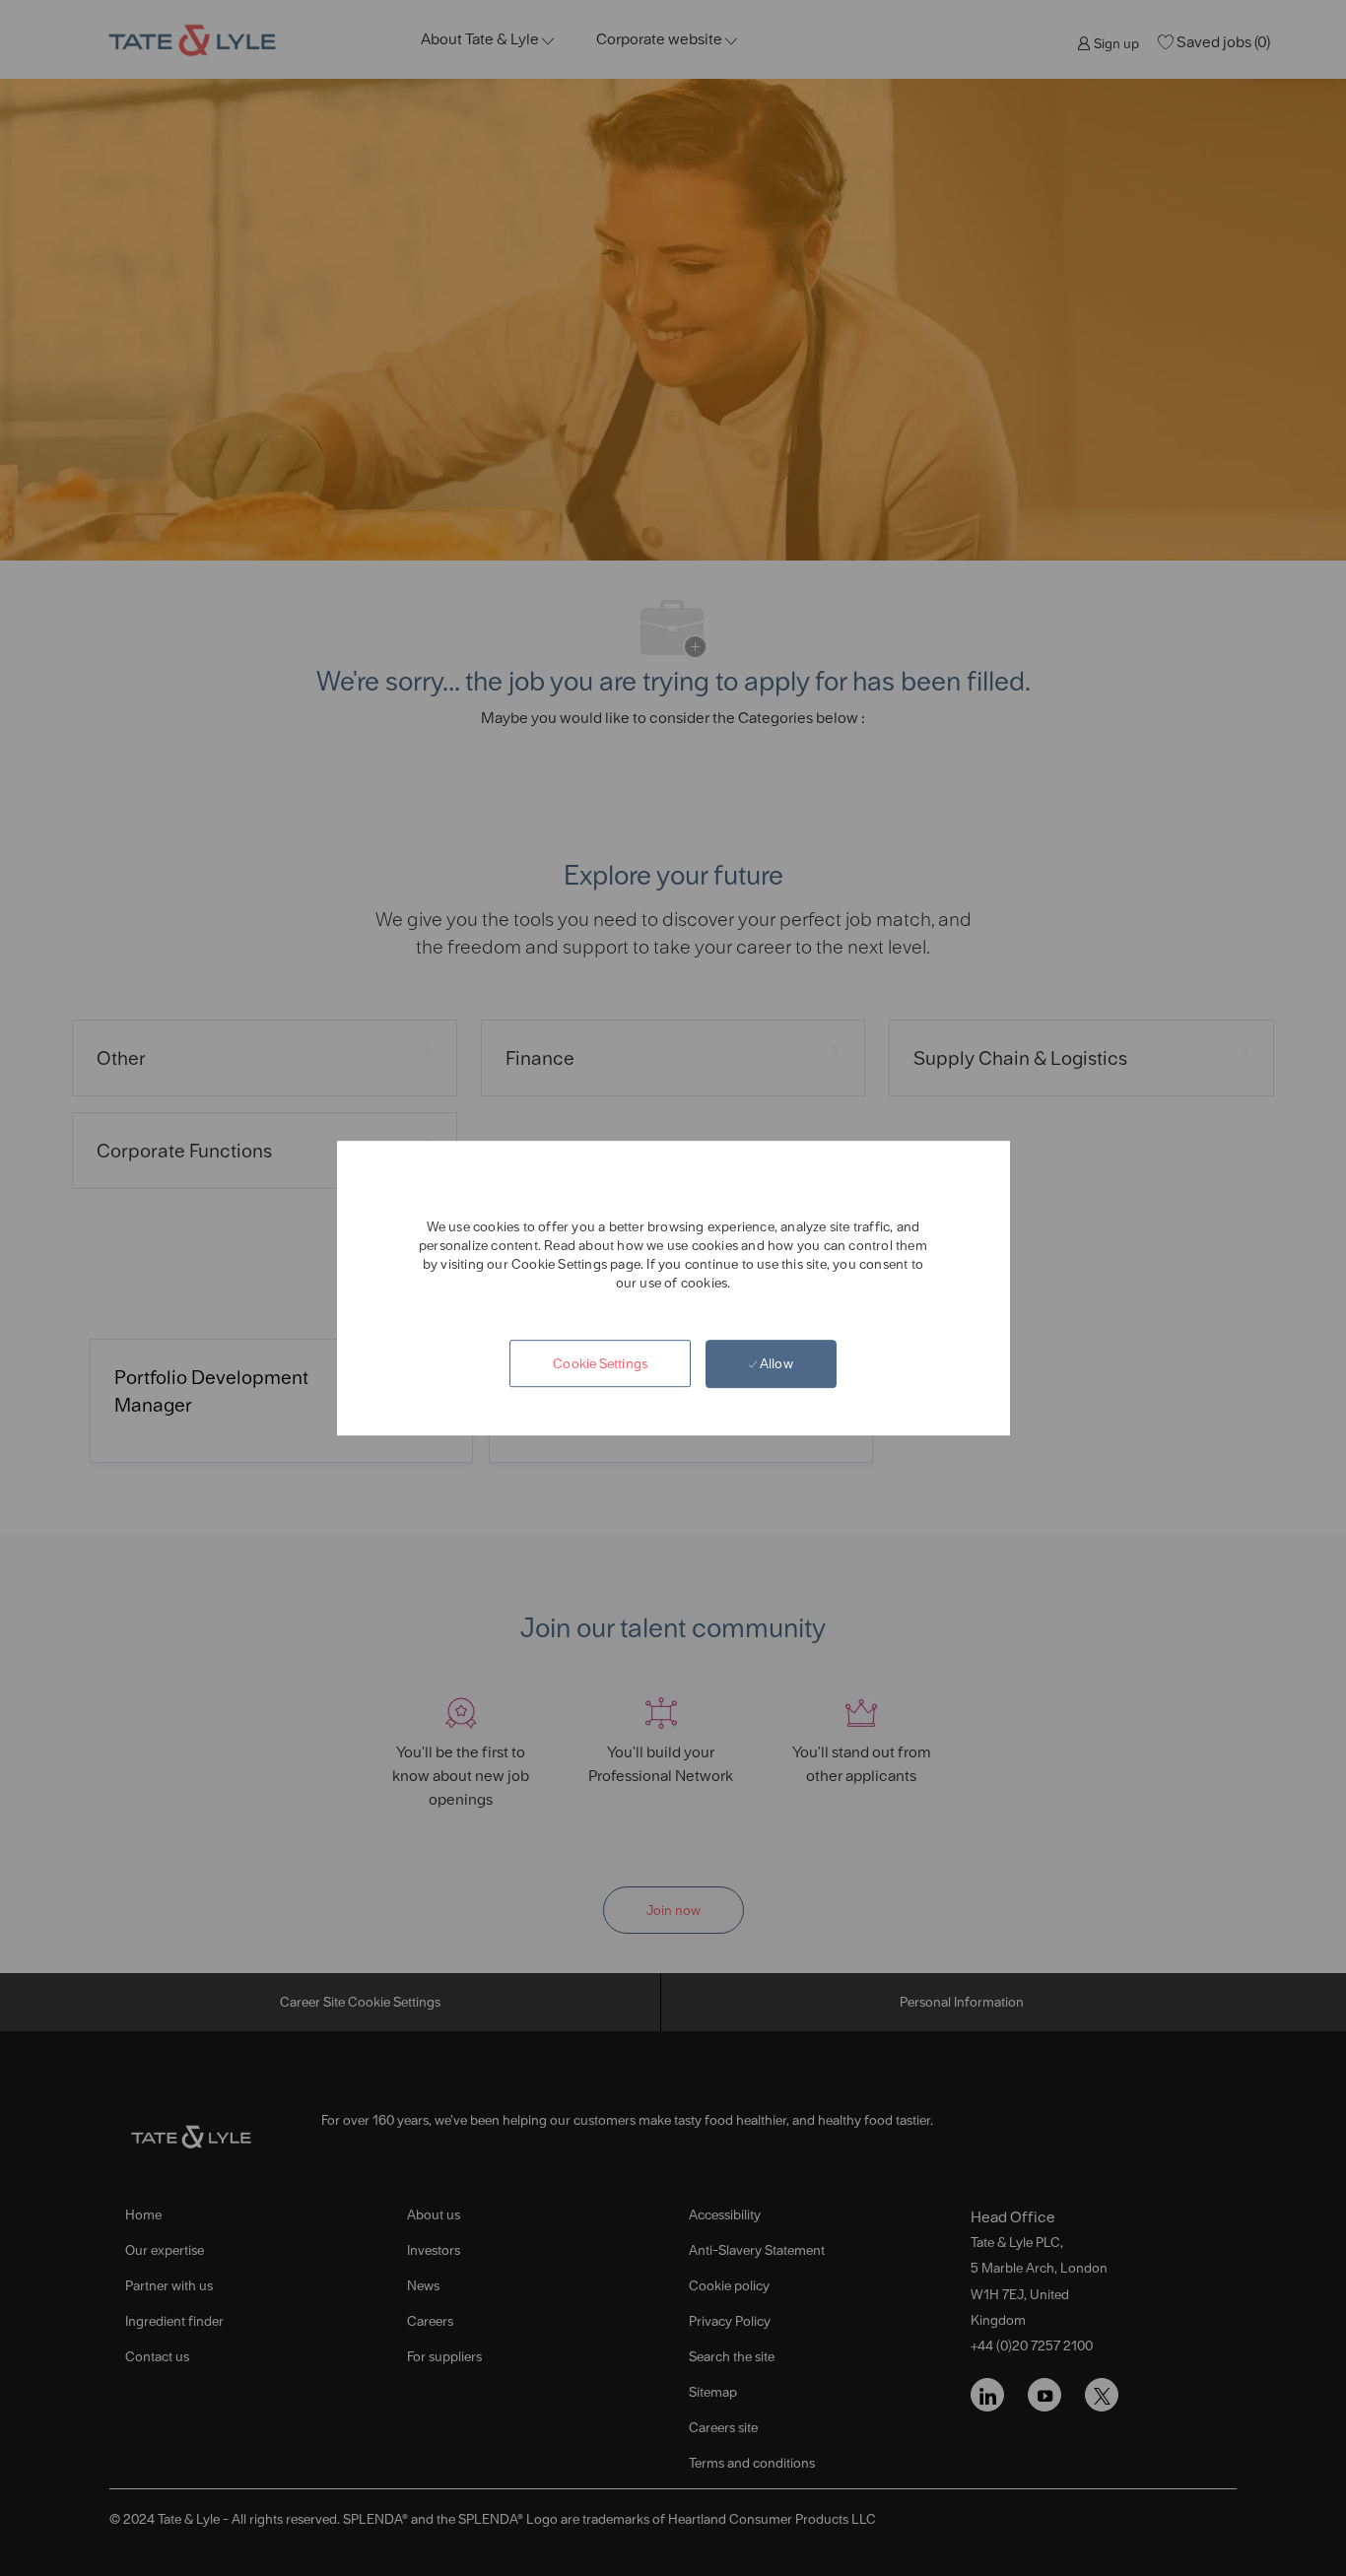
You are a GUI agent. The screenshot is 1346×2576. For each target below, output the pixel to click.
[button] (600, 1364)
